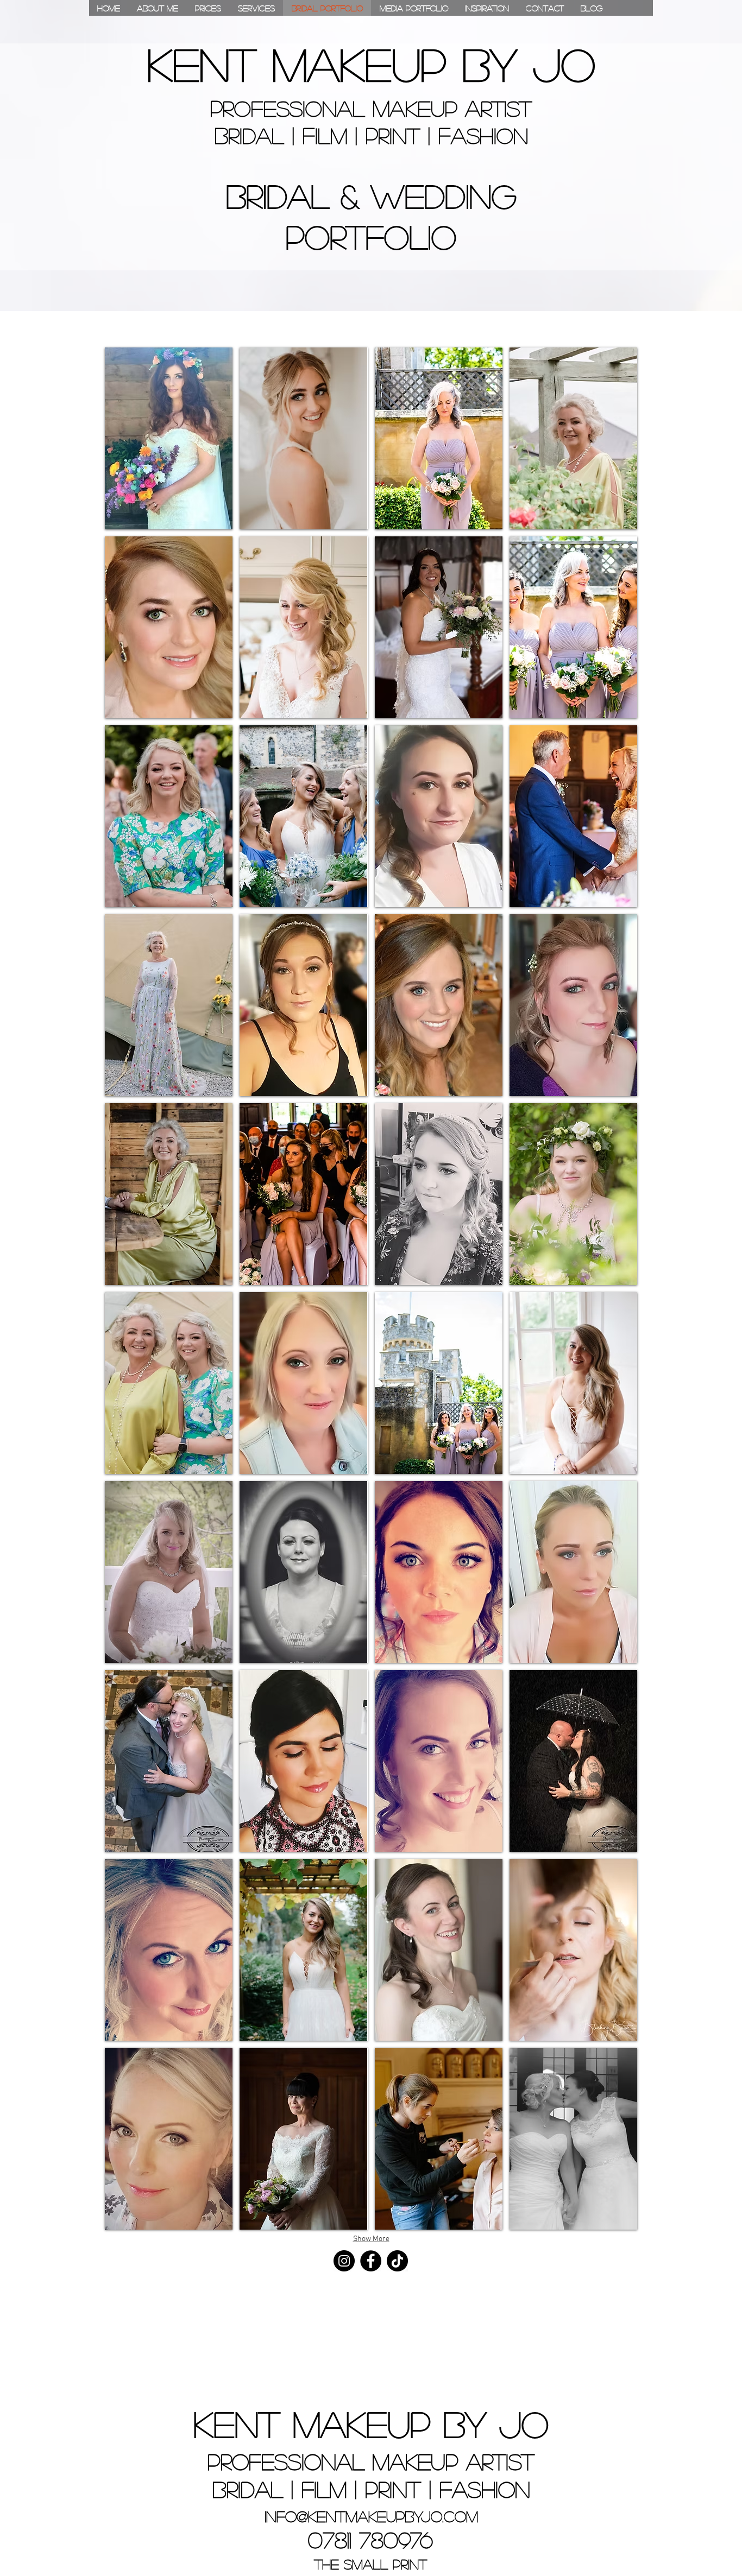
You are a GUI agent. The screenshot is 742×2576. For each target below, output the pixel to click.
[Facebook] (371, 2261)
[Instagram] (344, 2261)
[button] (169, 438)
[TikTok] (397, 2261)
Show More (371, 2239)
